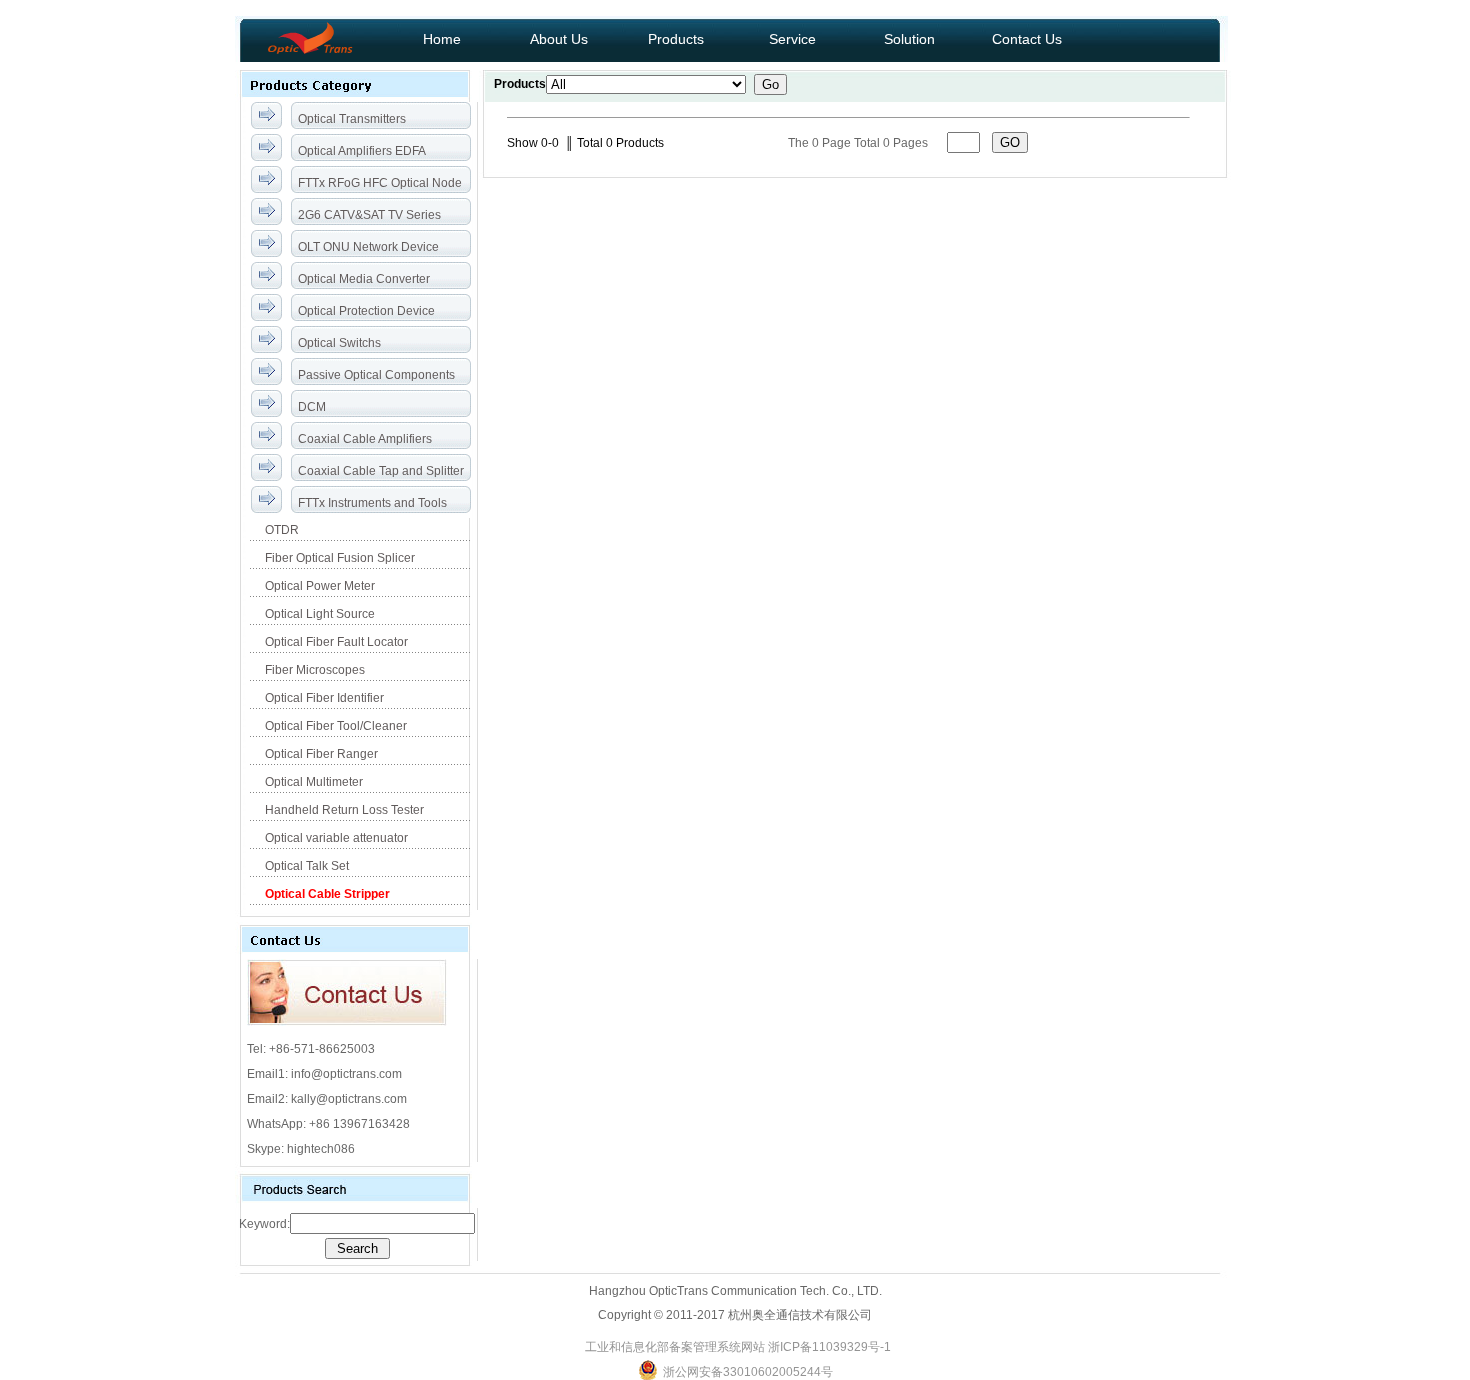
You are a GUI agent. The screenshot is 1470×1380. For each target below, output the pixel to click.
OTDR (280, 530)
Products (676, 39)
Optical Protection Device (366, 311)
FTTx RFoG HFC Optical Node (380, 183)
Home (442, 39)
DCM (312, 407)
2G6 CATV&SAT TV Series (369, 215)
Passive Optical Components (376, 375)
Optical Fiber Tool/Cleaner (334, 726)
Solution (909, 39)
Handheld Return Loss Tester (343, 810)
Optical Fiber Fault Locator (335, 642)
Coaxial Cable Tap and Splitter (381, 471)
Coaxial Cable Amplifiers (365, 439)
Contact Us (1027, 39)
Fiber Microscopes (313, 670)
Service (792, 39)
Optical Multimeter (312, 782)
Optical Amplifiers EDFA (362, 151)
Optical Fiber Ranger (320, 754)
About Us (559, 39)
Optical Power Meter (318, 586)
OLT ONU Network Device (368, 247)
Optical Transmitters (352, 119)
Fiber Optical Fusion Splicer (338, 558)
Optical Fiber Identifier (323, 698)
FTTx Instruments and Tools (372, 503)
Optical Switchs (339, 343)
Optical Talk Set (305, 866)
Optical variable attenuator (335, 838)
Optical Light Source (318, 614)
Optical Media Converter (364, 279)
